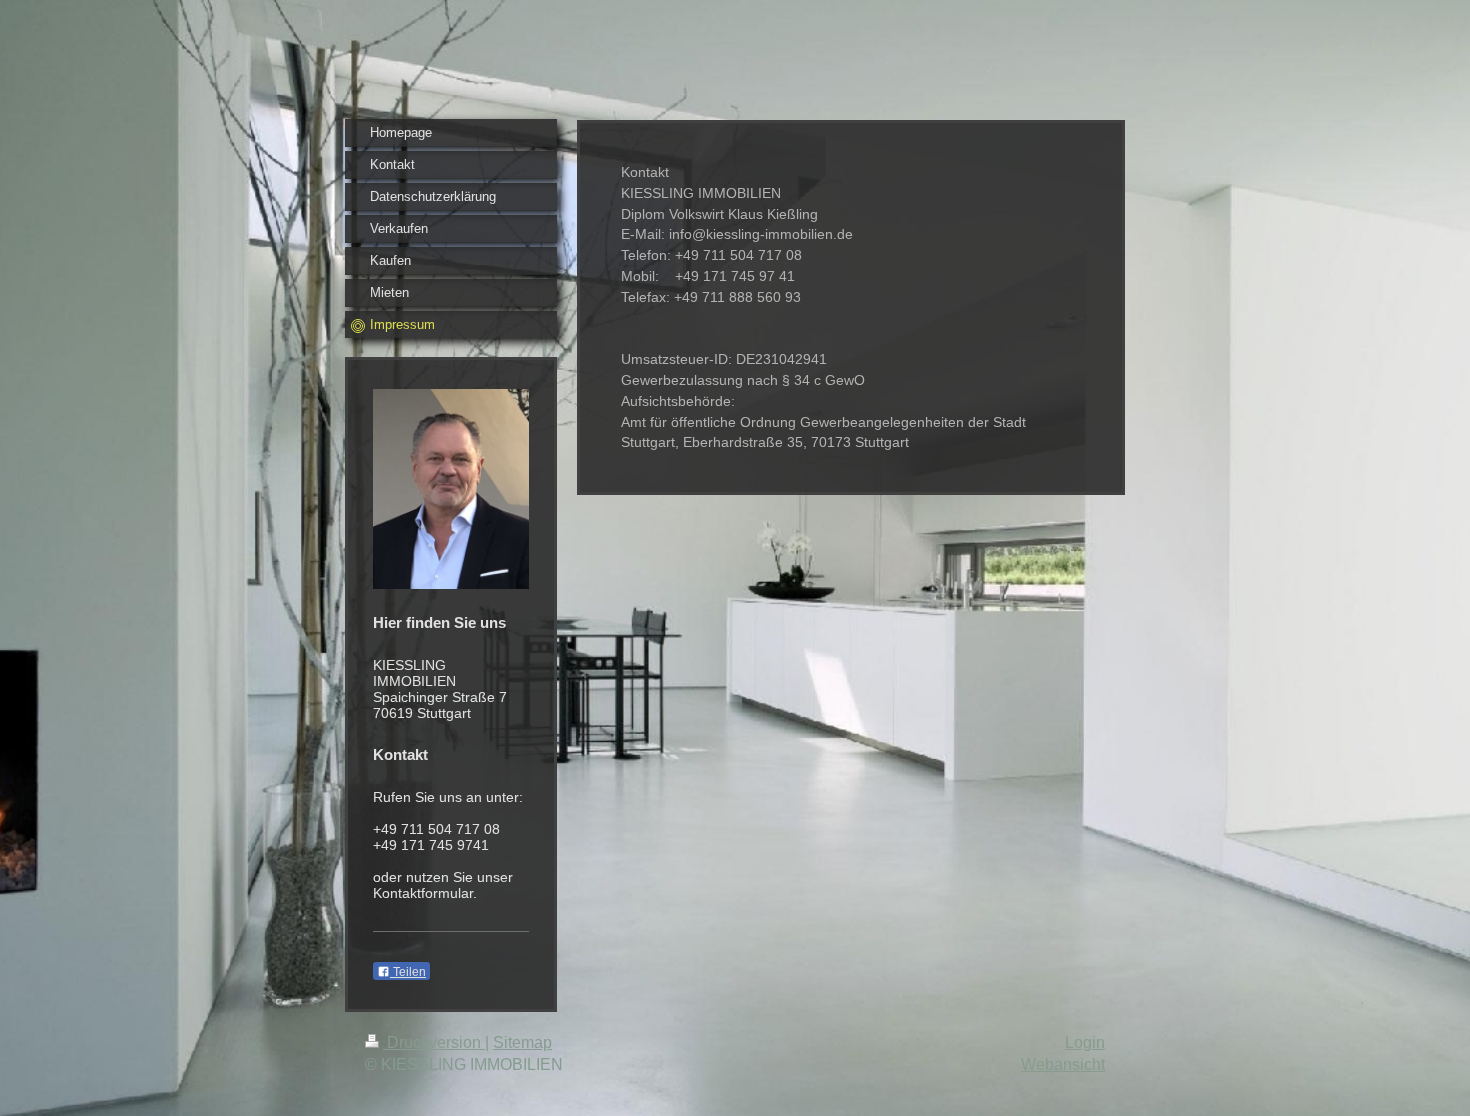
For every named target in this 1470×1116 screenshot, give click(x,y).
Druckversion (434, 1042)
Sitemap (522, 1042)
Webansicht (1063, 1064)
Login (1085, 1042)
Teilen (408, 972)
